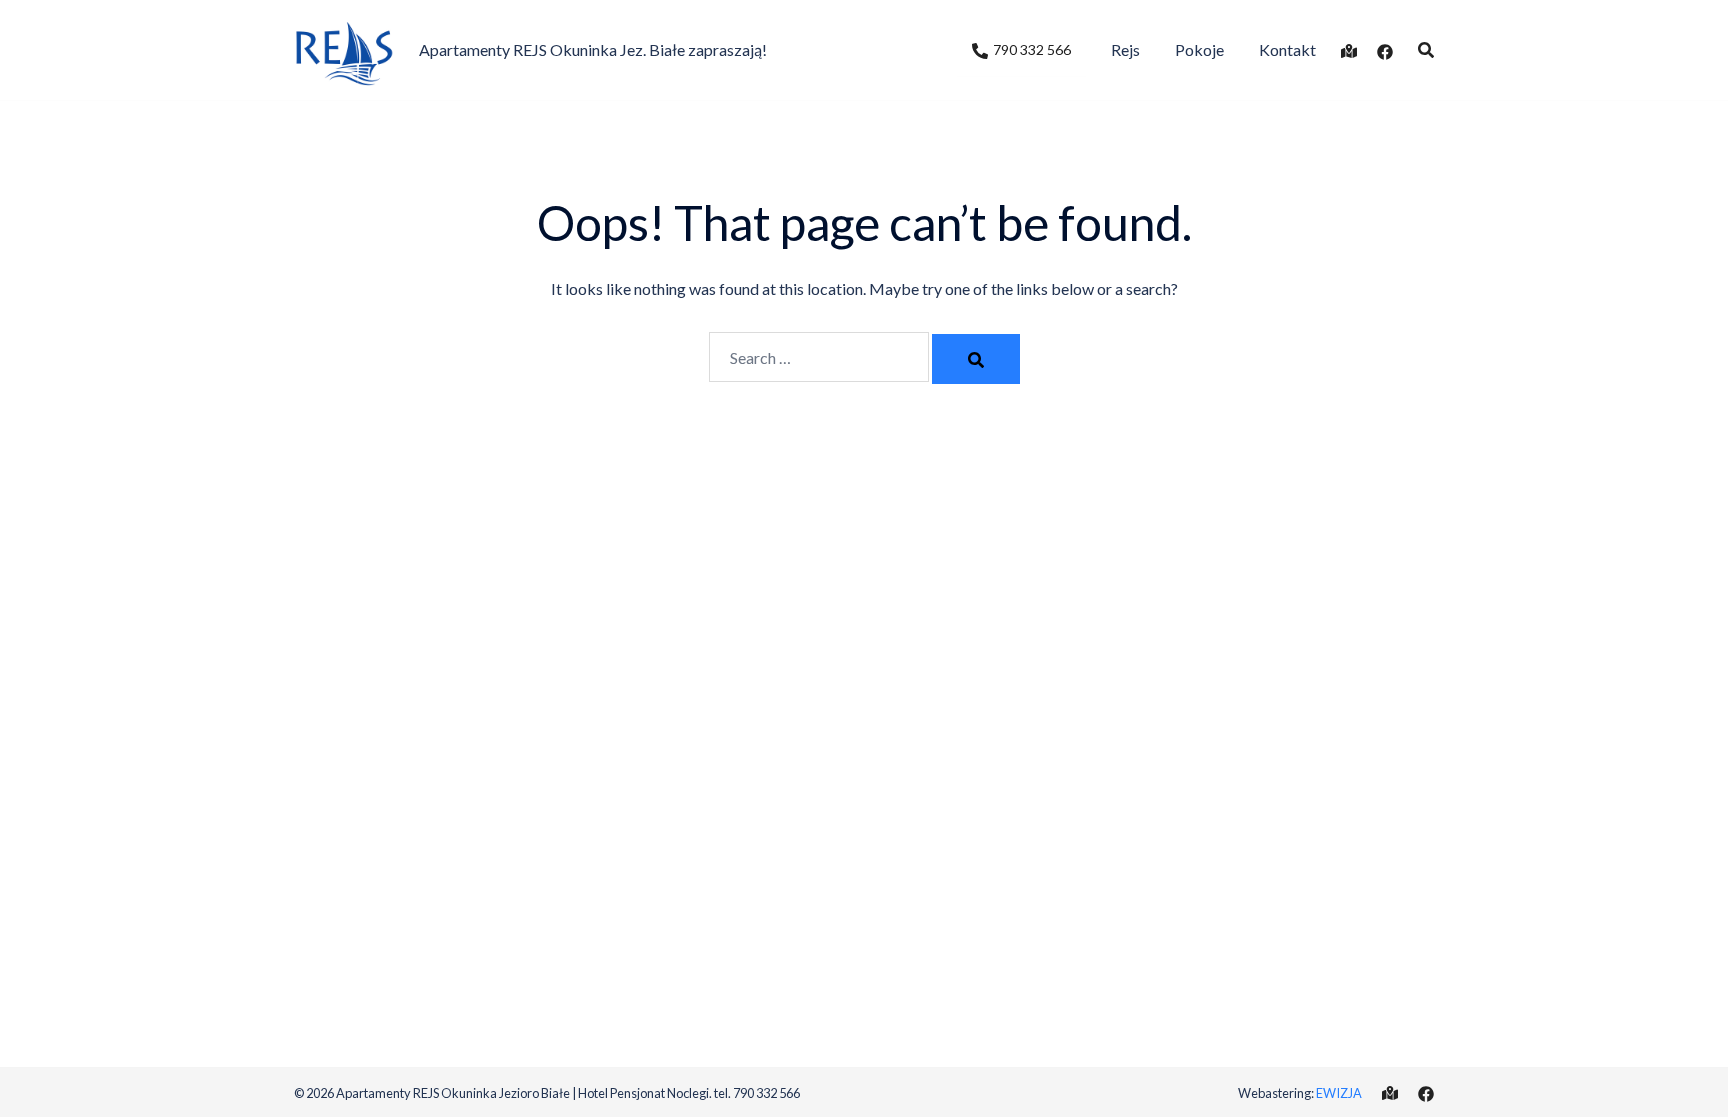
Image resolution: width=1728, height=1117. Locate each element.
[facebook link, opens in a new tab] (1385, 49)
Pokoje (1199, 49)
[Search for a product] (1426, 50)
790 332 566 (1032, 49)
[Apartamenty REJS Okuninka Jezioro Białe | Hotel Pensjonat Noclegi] (344, 47)
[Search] (976, 359)
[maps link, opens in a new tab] (1349, 49)
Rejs (1125, 49)
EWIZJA (1339, 1093)
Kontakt (1287, 49)
